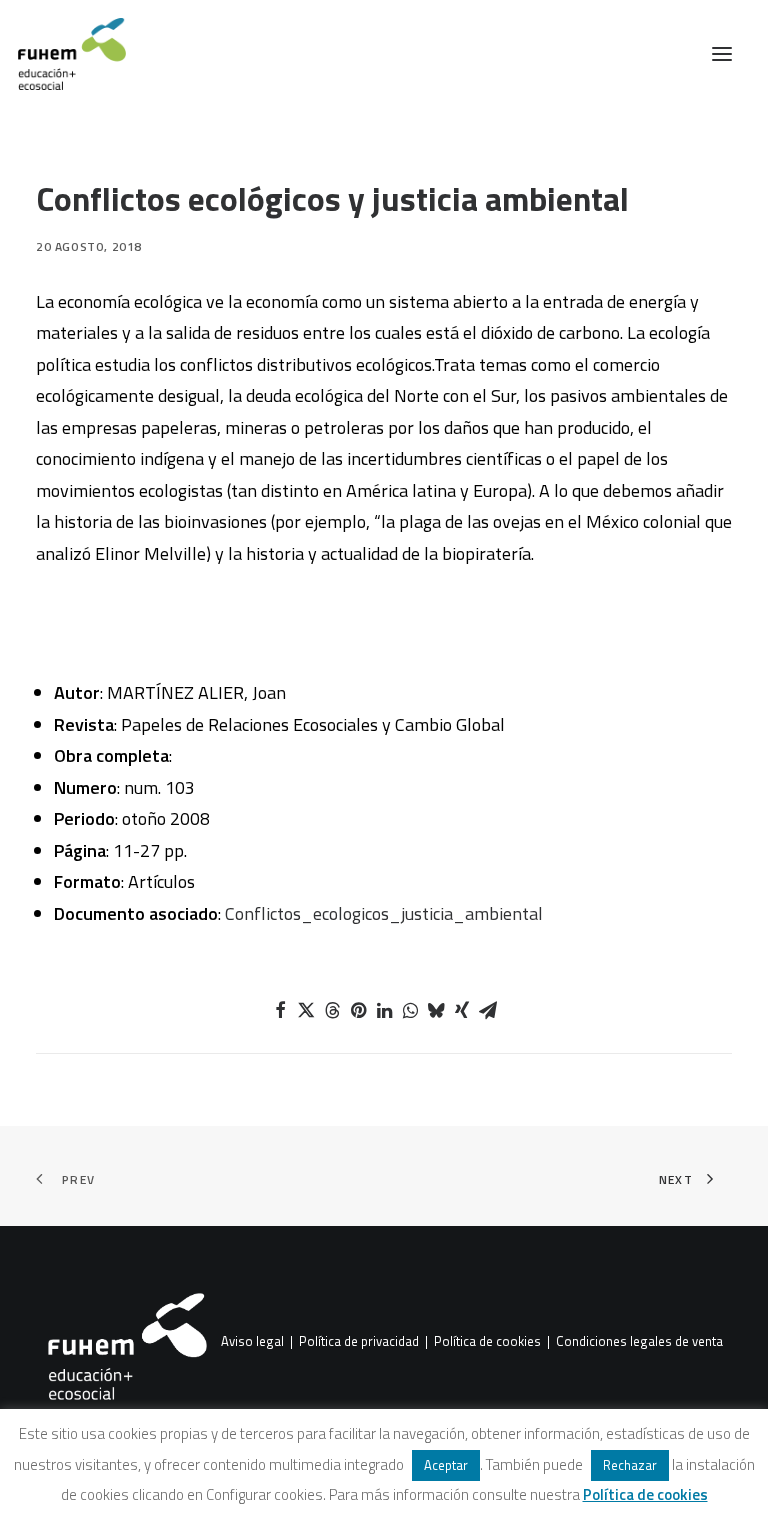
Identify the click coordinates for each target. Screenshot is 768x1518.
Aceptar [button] (446, 1465)
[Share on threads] (332, 1010)
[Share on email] (488, 1010)
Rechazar (630, 1465)
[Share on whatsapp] (410, 1010)
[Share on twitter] (306, 1010)
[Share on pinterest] (358, 1010)
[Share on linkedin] (384, 1010)
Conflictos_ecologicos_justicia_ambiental (384, 913)
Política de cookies (487, 1342)
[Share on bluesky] (436, 1010)
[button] (722, 54)
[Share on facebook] (280, 1010)
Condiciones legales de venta (639, 1342)
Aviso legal (252, 1342)
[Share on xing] (462, 1010)
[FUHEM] (63, 54)
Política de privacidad (359, 1342)
